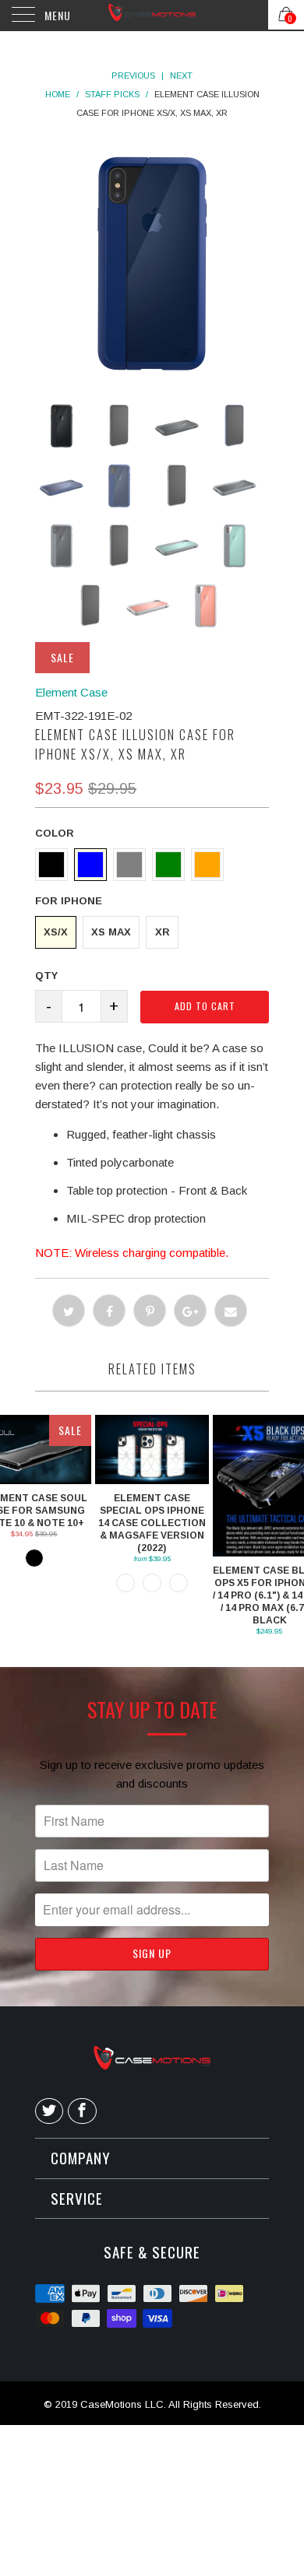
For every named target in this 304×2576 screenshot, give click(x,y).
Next (181, 75)
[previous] (129, 262)
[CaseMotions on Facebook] (82, 2111)
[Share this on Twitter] (69, 1311)
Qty (46, 976)
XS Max (111, 932)
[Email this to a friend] (231, 1311)
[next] (175, 262)
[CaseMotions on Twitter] (49, 2111)
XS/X (56, 932)
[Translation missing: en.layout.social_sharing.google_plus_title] (190, 1311)
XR (163, 932)
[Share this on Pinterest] (150, 1311)
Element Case (71, 692)
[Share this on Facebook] (109, 1311)
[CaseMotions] (152, 16)
